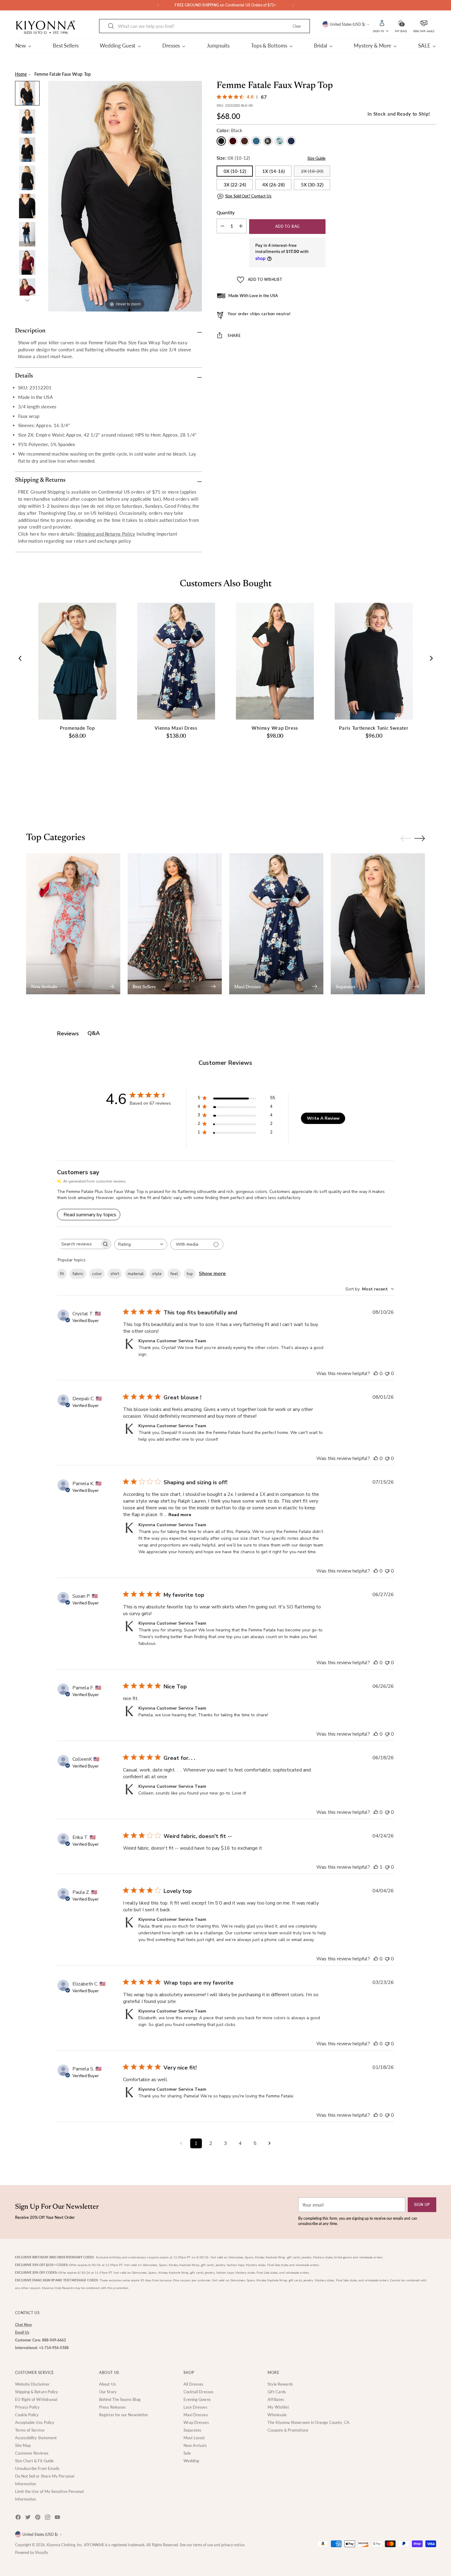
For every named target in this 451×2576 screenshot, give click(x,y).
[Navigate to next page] (270, 2143)
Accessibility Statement (36, 2438)
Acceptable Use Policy (35, 2422)
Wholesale (277, 2415)
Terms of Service (30, 2430)
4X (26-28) (274, 185)
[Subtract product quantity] (241, 226)
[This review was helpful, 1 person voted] (376, 1867)
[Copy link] (314, 354)
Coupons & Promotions (288, 2430)
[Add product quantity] (222, 226)
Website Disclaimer (32, 2384)
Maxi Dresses (196, 2415)
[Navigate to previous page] (181, 2143)
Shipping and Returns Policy (106, 534)
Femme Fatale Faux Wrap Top (63, 74)
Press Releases (112, 2407)
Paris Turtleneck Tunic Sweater (374, 728)
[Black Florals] (268, 141)
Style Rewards (280, 2384)
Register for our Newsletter (124, 2415)
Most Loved (194, 2438)
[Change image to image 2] (27, 121)
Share (234, 336)
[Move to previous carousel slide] (406, 800)
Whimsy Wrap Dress (275, 728)
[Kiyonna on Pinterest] (38, 2518)
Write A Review (323, 1118)
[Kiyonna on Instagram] (48, 2518)
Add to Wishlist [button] (265, 279)
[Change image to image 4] (27, 178)
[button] (401, 22)
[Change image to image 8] (27, 291)
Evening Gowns (197, 2399)
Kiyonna (54, 2545)
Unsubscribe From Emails (37, 2468)
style (157, 1274)
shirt (115, 1274)
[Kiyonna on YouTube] (58, 2518)
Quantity (226, 212)
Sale (187, 2453)
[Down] (27, 300)
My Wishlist (278, 2407)
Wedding (191, 2461)
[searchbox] (78, 1244)
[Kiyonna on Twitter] (29, 2518)
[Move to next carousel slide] (420, 800)
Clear (297, 26)
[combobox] (141, 1244)
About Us (108, 2384)
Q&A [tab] (94, 1033)
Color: (229, 130)
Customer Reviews (32, 2453)
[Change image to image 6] (27, 234)
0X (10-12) (235, 171)
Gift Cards (277, 2392)
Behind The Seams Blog (120, 2399)
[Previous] (158, 5)
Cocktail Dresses (199, 2392)
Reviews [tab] (68, 1034)
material (136, 1274)
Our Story (108, 2392)
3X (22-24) (235, 185)
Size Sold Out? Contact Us (248, 196)
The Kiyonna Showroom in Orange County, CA (308, 2422)
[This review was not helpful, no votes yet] (387, 1374)
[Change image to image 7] (27, 262)
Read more (180, 1515)
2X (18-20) (312, 171)
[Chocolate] (245, 141)
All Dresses (194, 2384)
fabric (78, 1274)
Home (21, 74)
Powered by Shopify (31, 2553)
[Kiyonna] (46, 27)
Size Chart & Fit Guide (35, 2461)
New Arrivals (195, 2445)
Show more (212, 1274)
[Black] (221, 141)
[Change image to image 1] (27, 93)
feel (174, 1274)
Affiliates (276, 2399)
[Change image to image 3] (27, 150)
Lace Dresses (195, 2407)
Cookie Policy (27, 2415)
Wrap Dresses (196, 2422)
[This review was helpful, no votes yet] (376, 1374)
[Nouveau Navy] (291, 141)
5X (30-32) (312, 185)
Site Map (23, 2445)
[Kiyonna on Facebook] (19, 2518)
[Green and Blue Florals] (279, 141)
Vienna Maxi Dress (176, 728)
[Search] (111, 26)
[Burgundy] (233, 141)
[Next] (293, 5)
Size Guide (317, 158)
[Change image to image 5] (27, 206)
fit (62, 1274)
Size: (233, 158)
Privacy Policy (27, 2407)
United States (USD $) (347, 24)
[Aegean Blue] (256, 141)
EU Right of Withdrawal (36, 2399)
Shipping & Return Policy (37, 2392)
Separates (193, 2430)
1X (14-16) (274, 171)
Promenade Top (77, 728)
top (190, 1274)
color (97, 1274)
